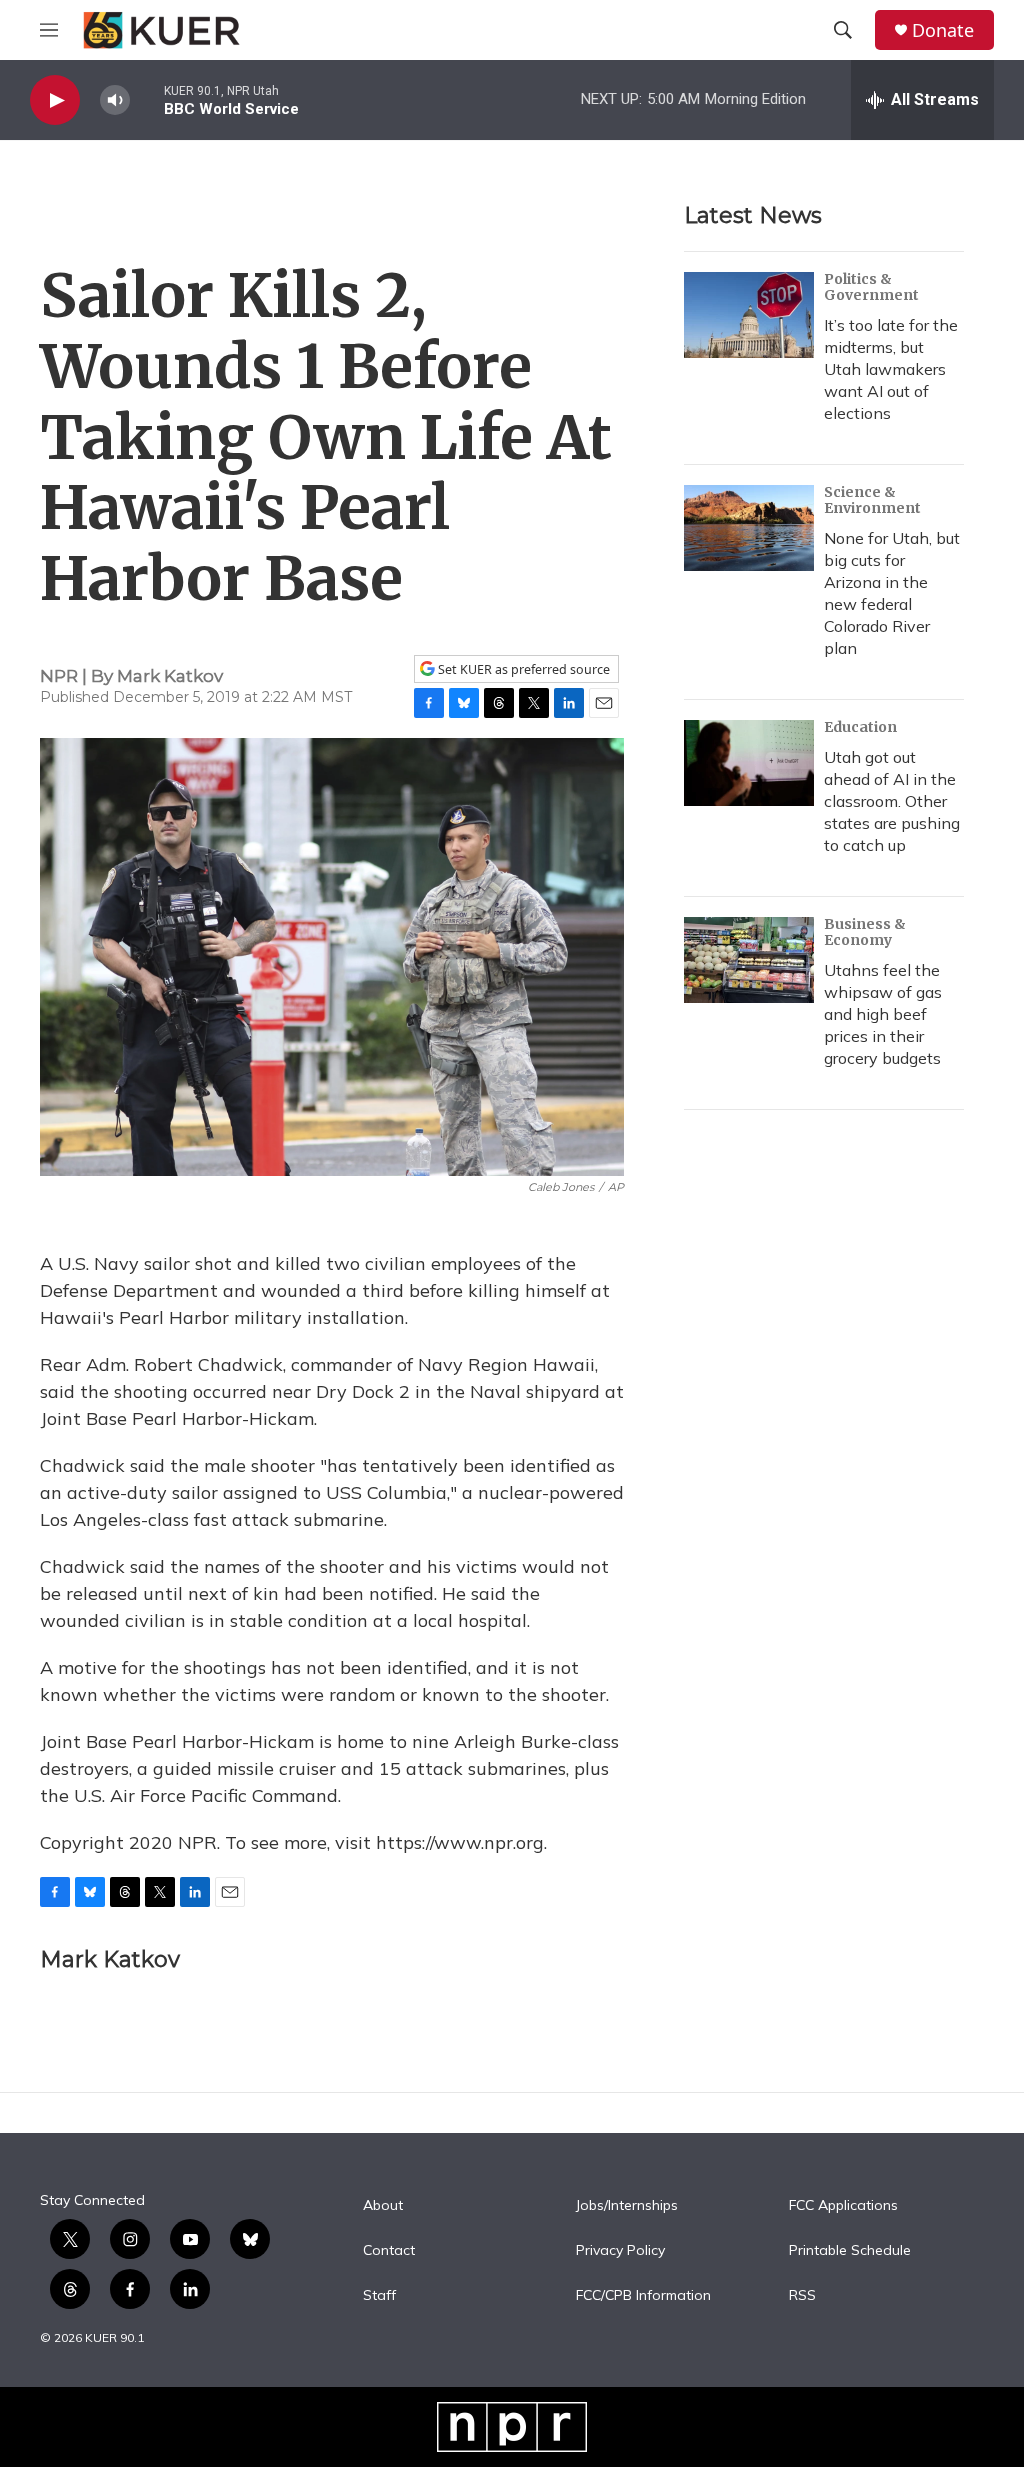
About (383, 2206)
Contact (389, 2251)
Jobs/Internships (627, 2206)
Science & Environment (872, 500)
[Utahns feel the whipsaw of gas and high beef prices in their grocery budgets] (749, 960)
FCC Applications (843, 2206)
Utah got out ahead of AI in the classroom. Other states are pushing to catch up (892, 801)
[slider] (147, 99)
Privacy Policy (620, 2251)
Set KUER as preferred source (522, 669)
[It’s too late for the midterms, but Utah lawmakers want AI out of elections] (749, 315)
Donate (943, 30)
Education (860, 727)
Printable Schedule (850, 2251)
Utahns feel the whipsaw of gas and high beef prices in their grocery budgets (883, 1014)
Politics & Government (871, 287)
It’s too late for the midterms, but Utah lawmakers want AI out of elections (891, 369)
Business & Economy (865, 932)
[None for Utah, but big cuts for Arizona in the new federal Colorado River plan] (749, 528)
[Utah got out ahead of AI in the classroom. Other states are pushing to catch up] (749, 763)
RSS (802, 2296)
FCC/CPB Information (643, 2296)
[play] (55, 100)
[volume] (115, 100)
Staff (379, 2296)
